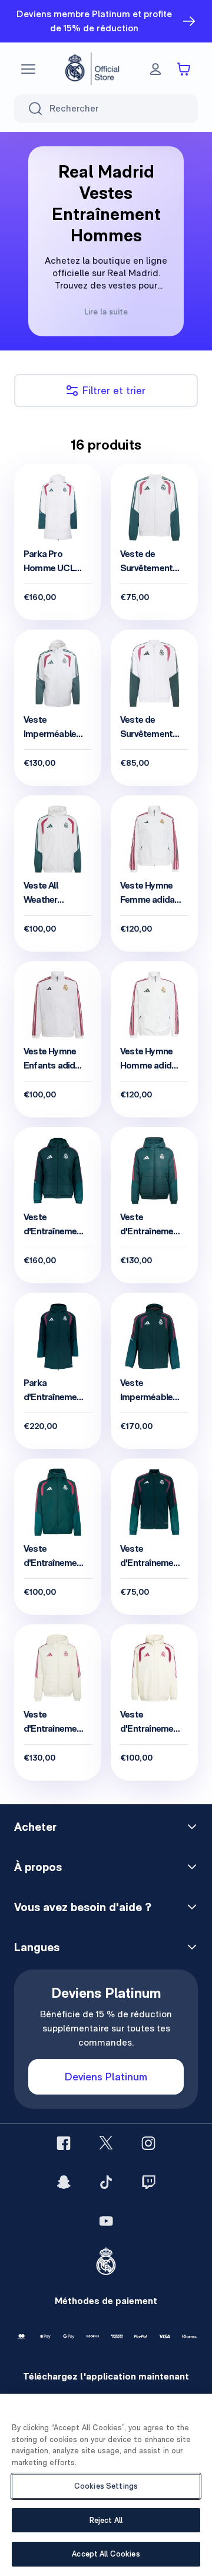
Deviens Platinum (106, 2077)
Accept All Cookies (106, 2554)
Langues (37, 1947)
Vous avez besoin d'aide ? (83, 1907)
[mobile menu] (28, 69)
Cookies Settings (106, 2486)
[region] (106, 2485)
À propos (38, 1867)
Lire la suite (106, 312)
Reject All (106, 2520)
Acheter (35, 1827)
